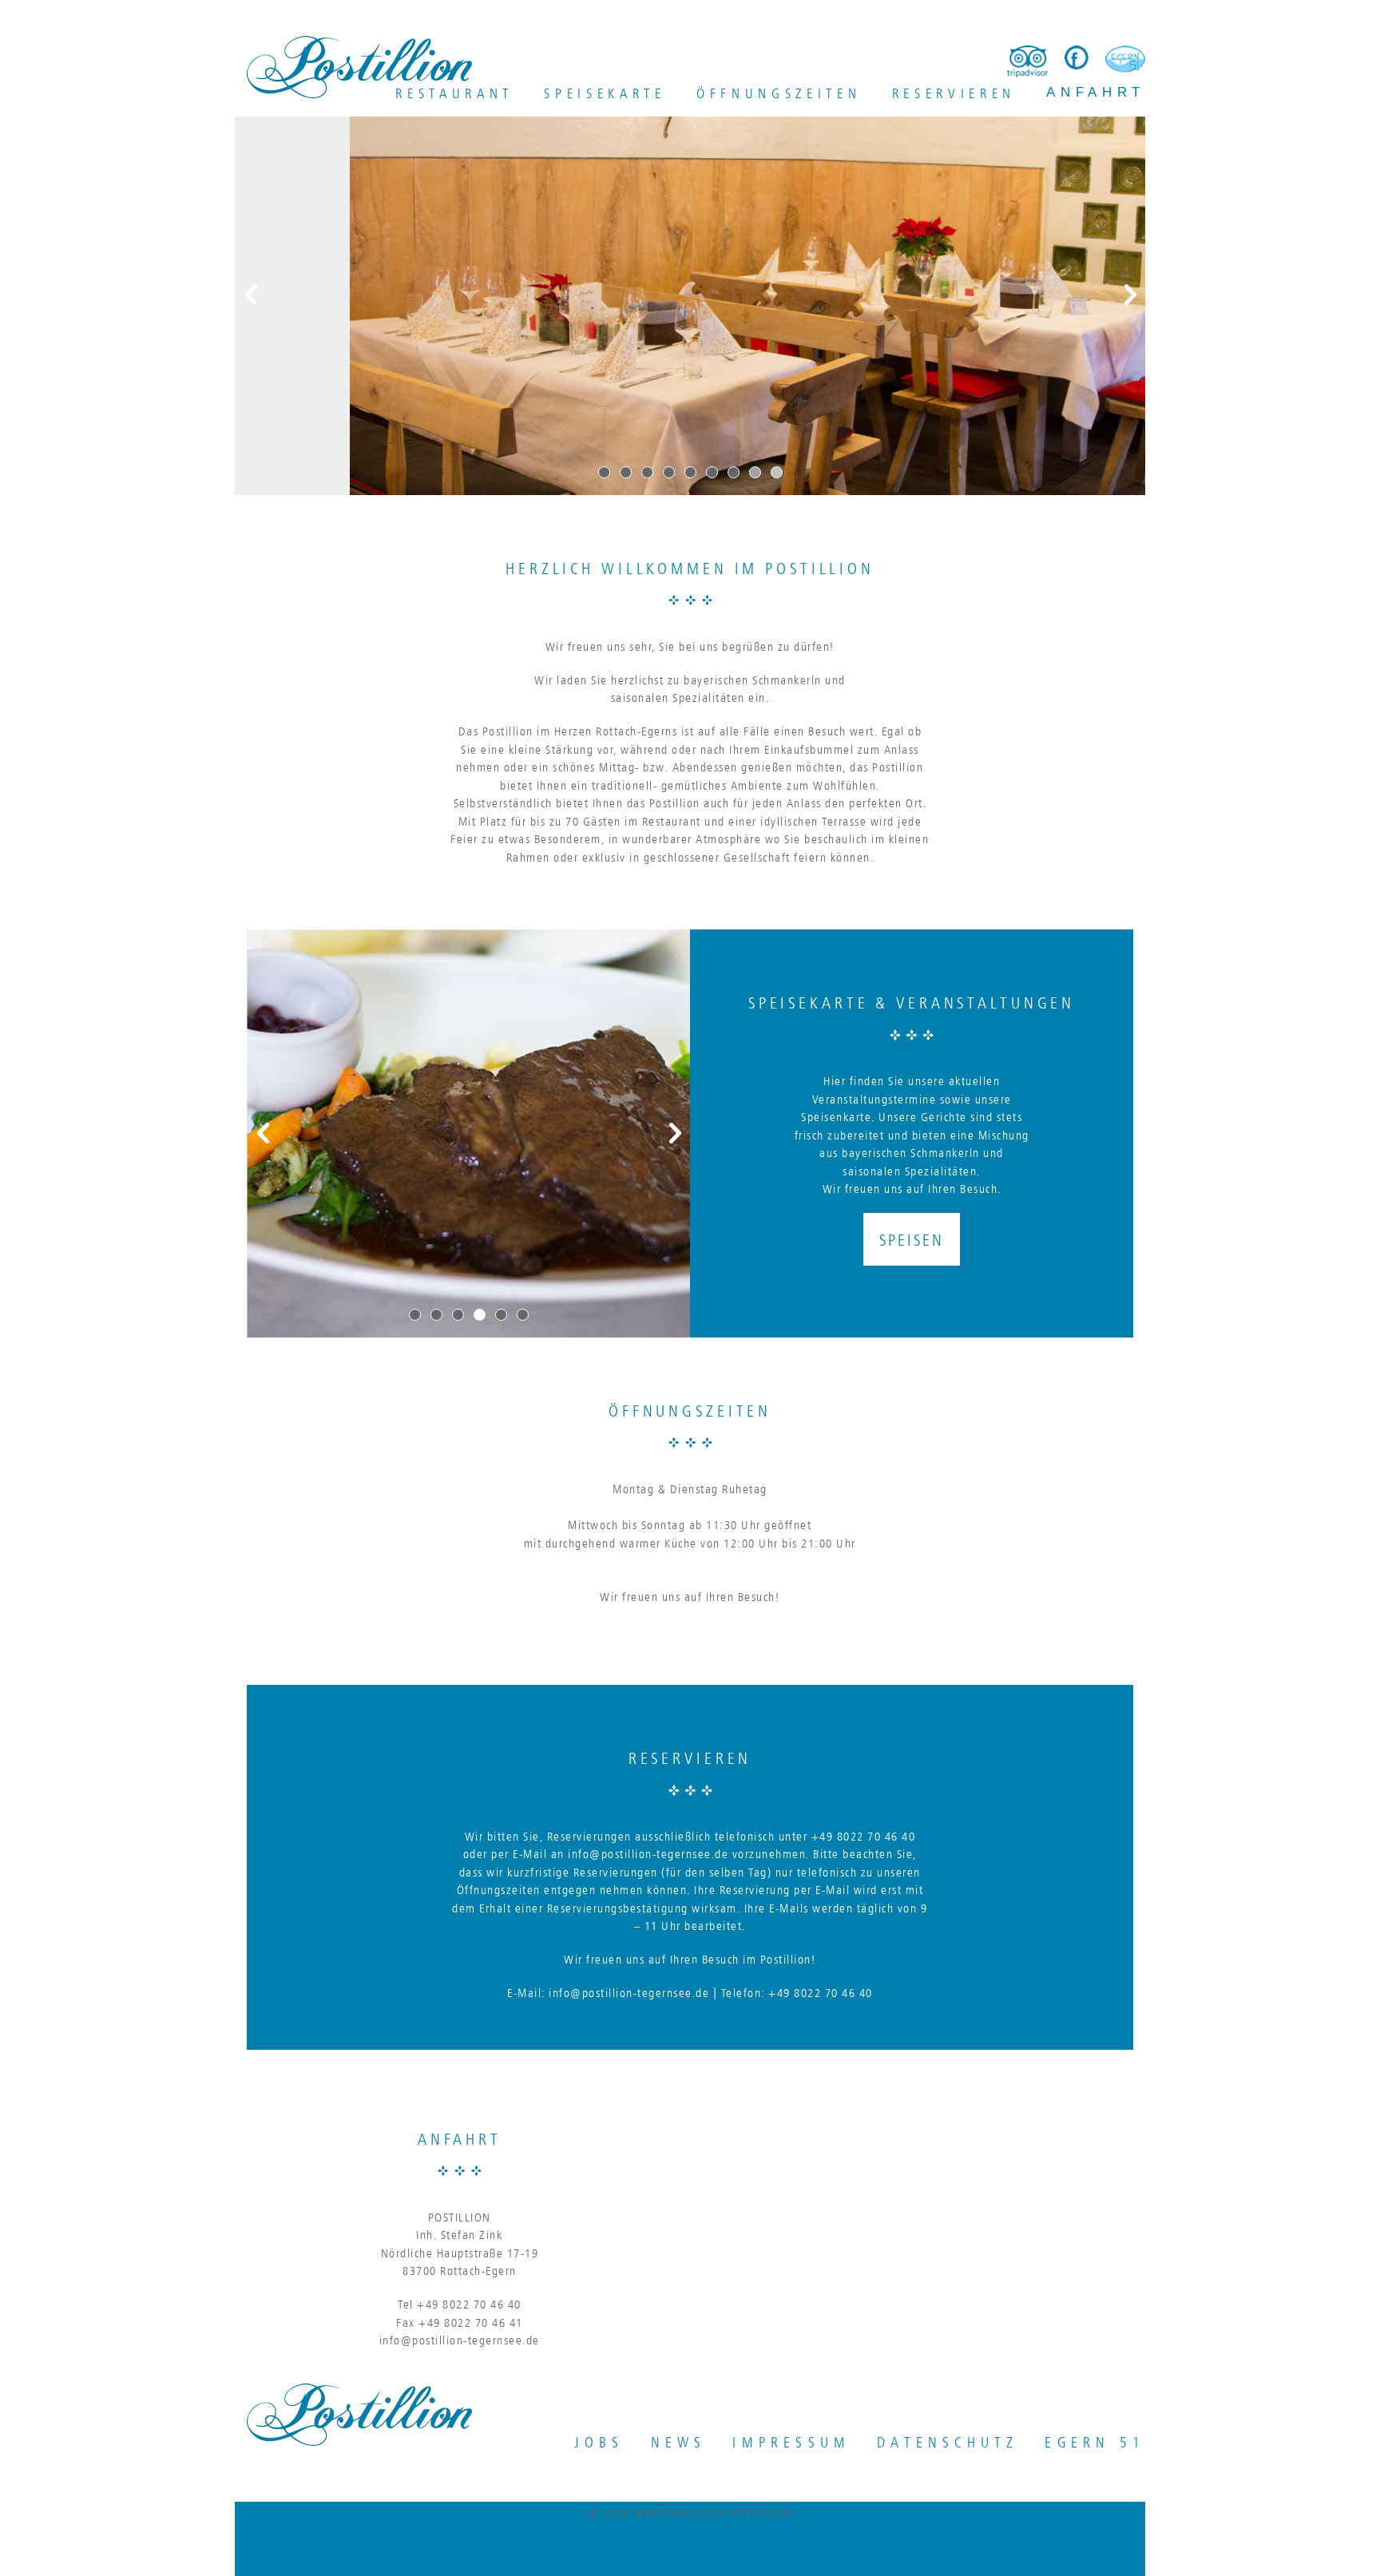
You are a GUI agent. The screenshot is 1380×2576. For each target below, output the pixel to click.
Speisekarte (605, 93)
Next (1129, 295)
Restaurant (454, 93)
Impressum (791, 2441)
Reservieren (954, 93)
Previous (251, 295)
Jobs (599, 2441)
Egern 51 (1095, 2441)
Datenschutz (948, 2441)
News (679, 2441)
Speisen (911, 1239)
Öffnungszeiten (779, 93)
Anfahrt (1096, 92)
